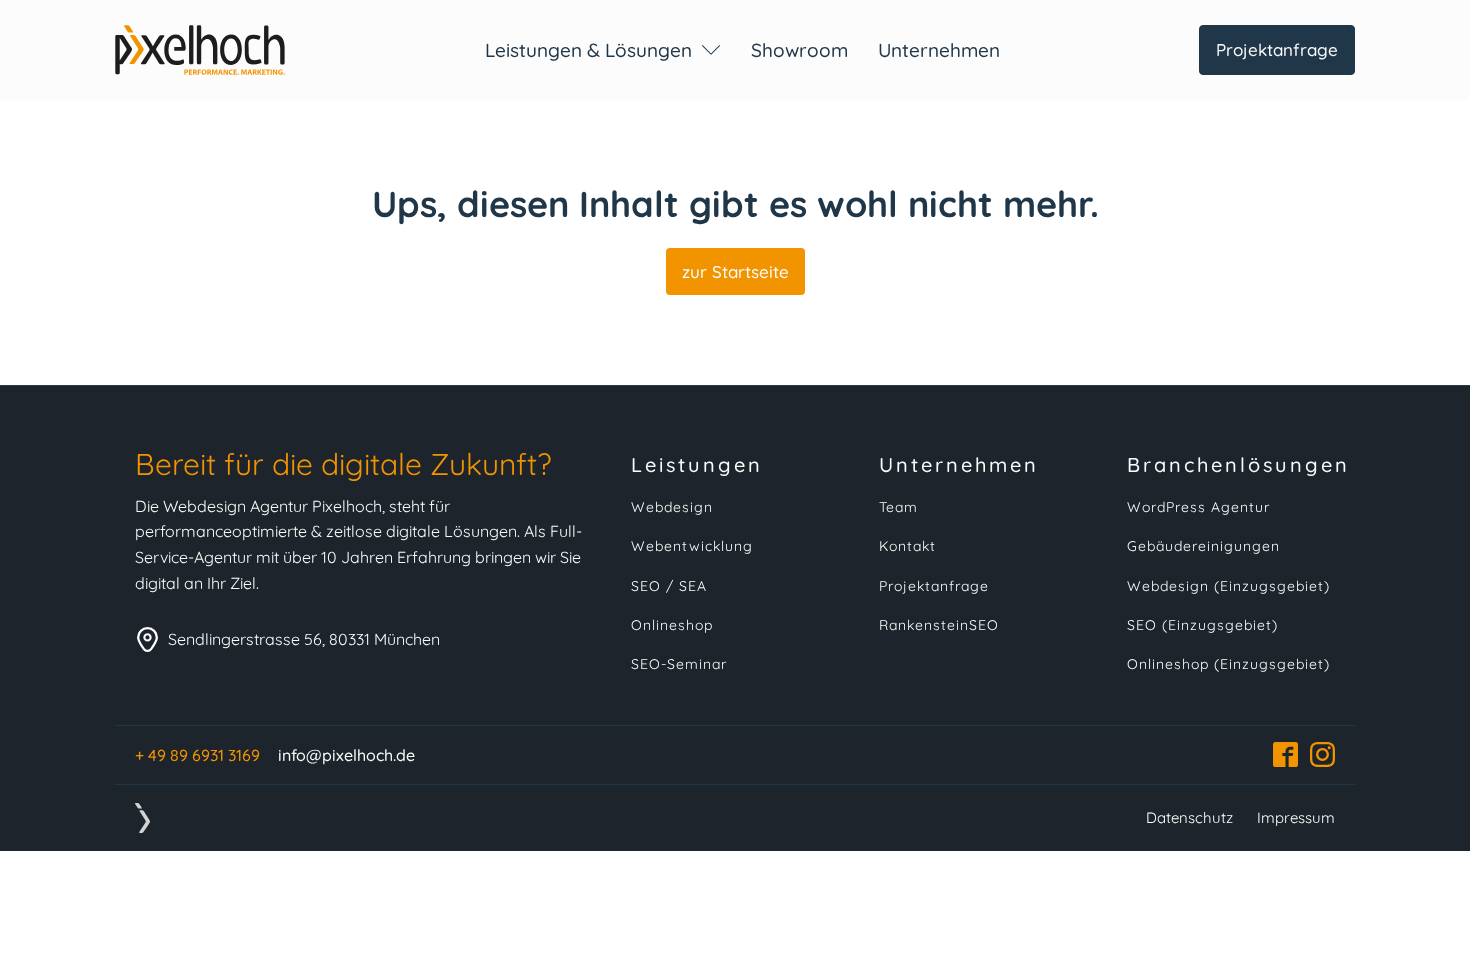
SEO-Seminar (679, 664)
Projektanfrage (1277, 49)
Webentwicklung (692, 546)
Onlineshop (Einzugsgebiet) (1228, 664)
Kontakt (907, 546)
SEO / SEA (669, 586)
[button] (603, 50)
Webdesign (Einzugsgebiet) (1228, 586)
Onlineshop (672, 625)
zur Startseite (735, 271)
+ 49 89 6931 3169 (197, 755)
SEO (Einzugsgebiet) (1202, 625)
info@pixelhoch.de (346, 755)
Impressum (1296, 817)
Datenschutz (1189, 817)
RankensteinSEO (939, 625)
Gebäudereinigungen (1203, 546)
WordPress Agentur (1198, 507)
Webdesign (672, 507)
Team (898, 507)
